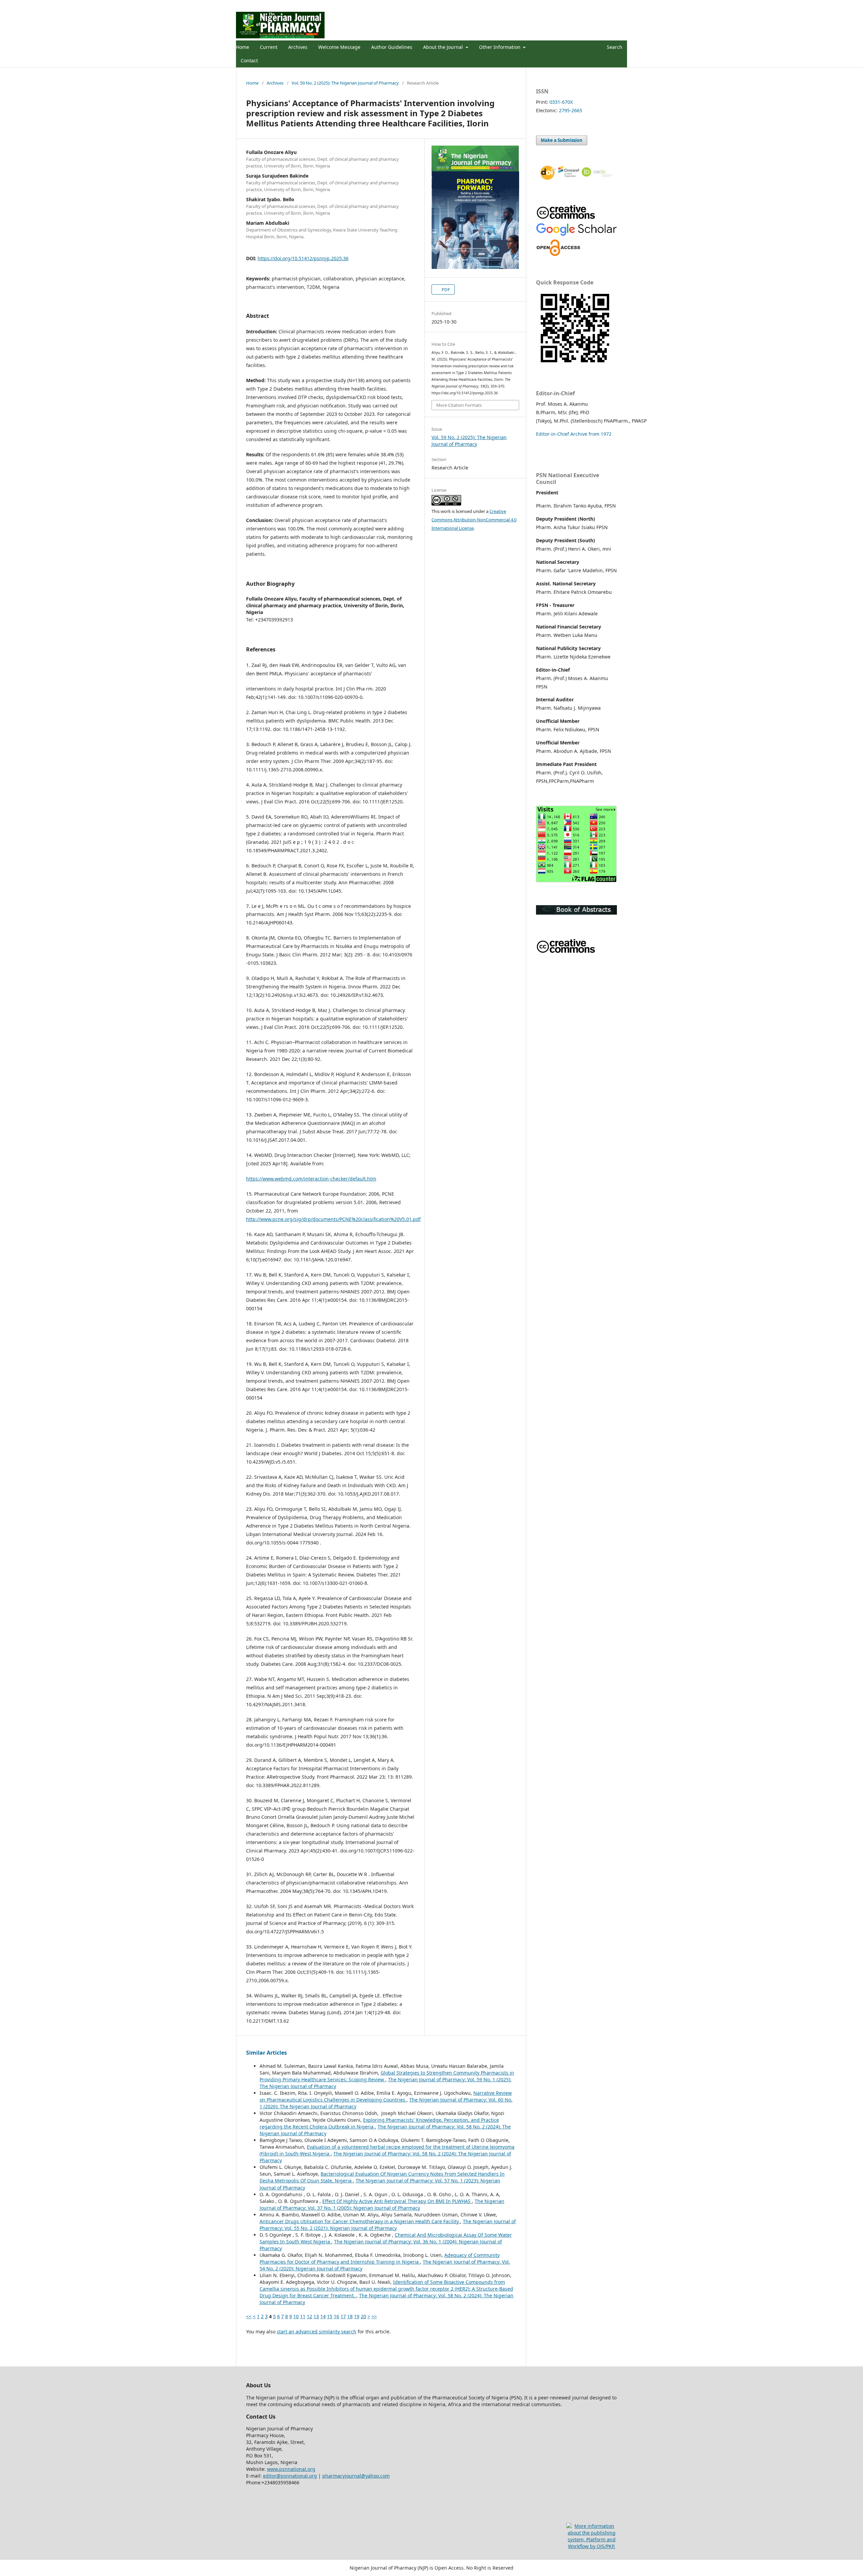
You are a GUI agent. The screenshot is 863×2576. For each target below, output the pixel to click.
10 (296, 2316)
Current (269, 47)
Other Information (500, 47)
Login (621, 5)
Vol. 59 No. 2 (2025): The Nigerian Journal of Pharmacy (345, 83)
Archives (298, 47)
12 (309, 2316)
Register (600, 5)
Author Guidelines (392, 47)
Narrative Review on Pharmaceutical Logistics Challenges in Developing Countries (386, 2096)
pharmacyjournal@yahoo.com (356, 2476)
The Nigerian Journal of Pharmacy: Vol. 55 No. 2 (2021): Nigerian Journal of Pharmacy (388, 2225)
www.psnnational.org (291, 2469)
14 (323, 2316)
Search (614, 47)
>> (374, 2316)
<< (249, 2316)
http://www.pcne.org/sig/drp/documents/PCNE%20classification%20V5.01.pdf (333, 1219)
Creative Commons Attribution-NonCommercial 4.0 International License (474, 520)
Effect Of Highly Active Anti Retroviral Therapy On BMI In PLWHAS (397, 2201)
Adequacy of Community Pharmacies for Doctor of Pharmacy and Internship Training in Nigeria (380, 2258)
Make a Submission (562, 140)
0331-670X (561, 102)
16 (336, 2316)
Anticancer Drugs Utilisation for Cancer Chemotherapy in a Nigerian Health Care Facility (360, 2221)
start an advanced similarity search (317, 2332)
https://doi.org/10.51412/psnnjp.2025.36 (303, 258)
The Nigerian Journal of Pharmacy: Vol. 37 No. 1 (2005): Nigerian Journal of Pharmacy (382, 2204)
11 (303, 2316)
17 (343, 2316)
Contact (249, 60)
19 (357, 2316)
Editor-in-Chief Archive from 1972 (574, 434)
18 (350, 2316)
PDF (445, 289)
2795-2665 (571, 110)
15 (330, 2316)
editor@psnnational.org (290, 2476)
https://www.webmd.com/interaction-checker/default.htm (311, 1179)
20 (363, 2316)
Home (243, 47)
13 (316, 2316)
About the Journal (444, 47)
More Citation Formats (459, 405)
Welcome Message (339, 47)
